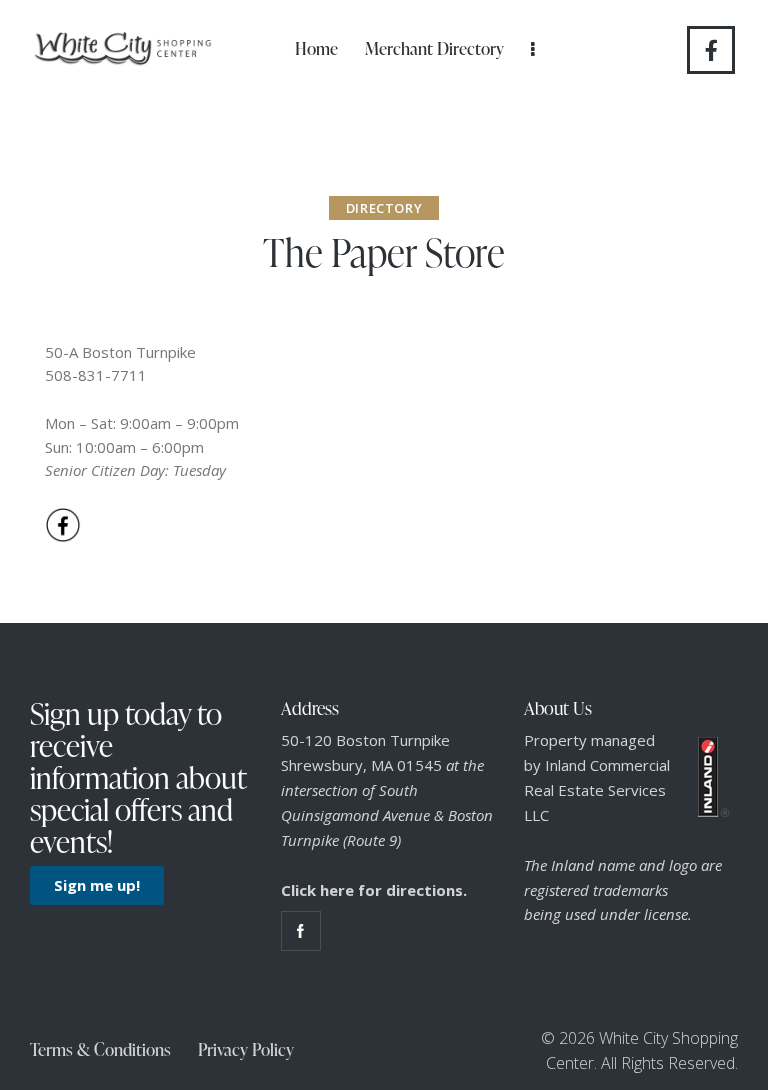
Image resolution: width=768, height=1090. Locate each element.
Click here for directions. (374, 890)
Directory (384, 208)
